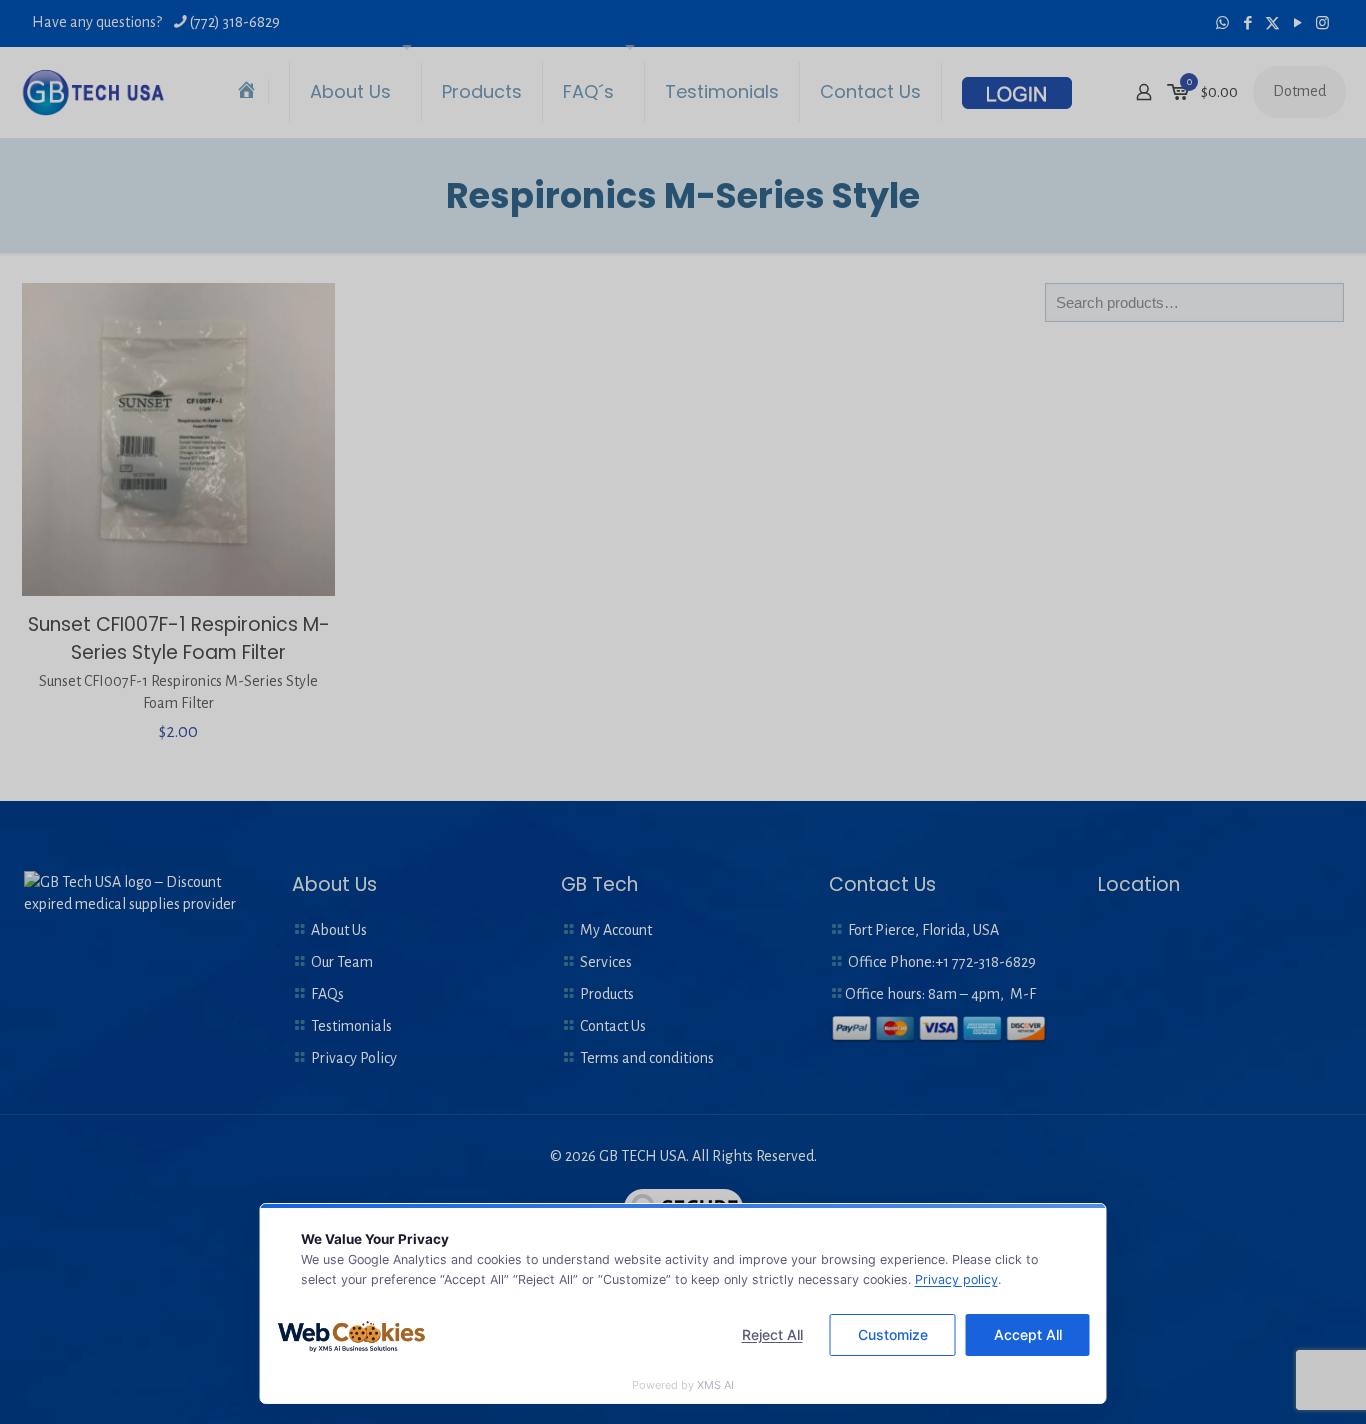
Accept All (1028, 1334)
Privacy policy (956, 1279)
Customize (893, 1334)
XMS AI (715, 1385)
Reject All (772, 1334)
